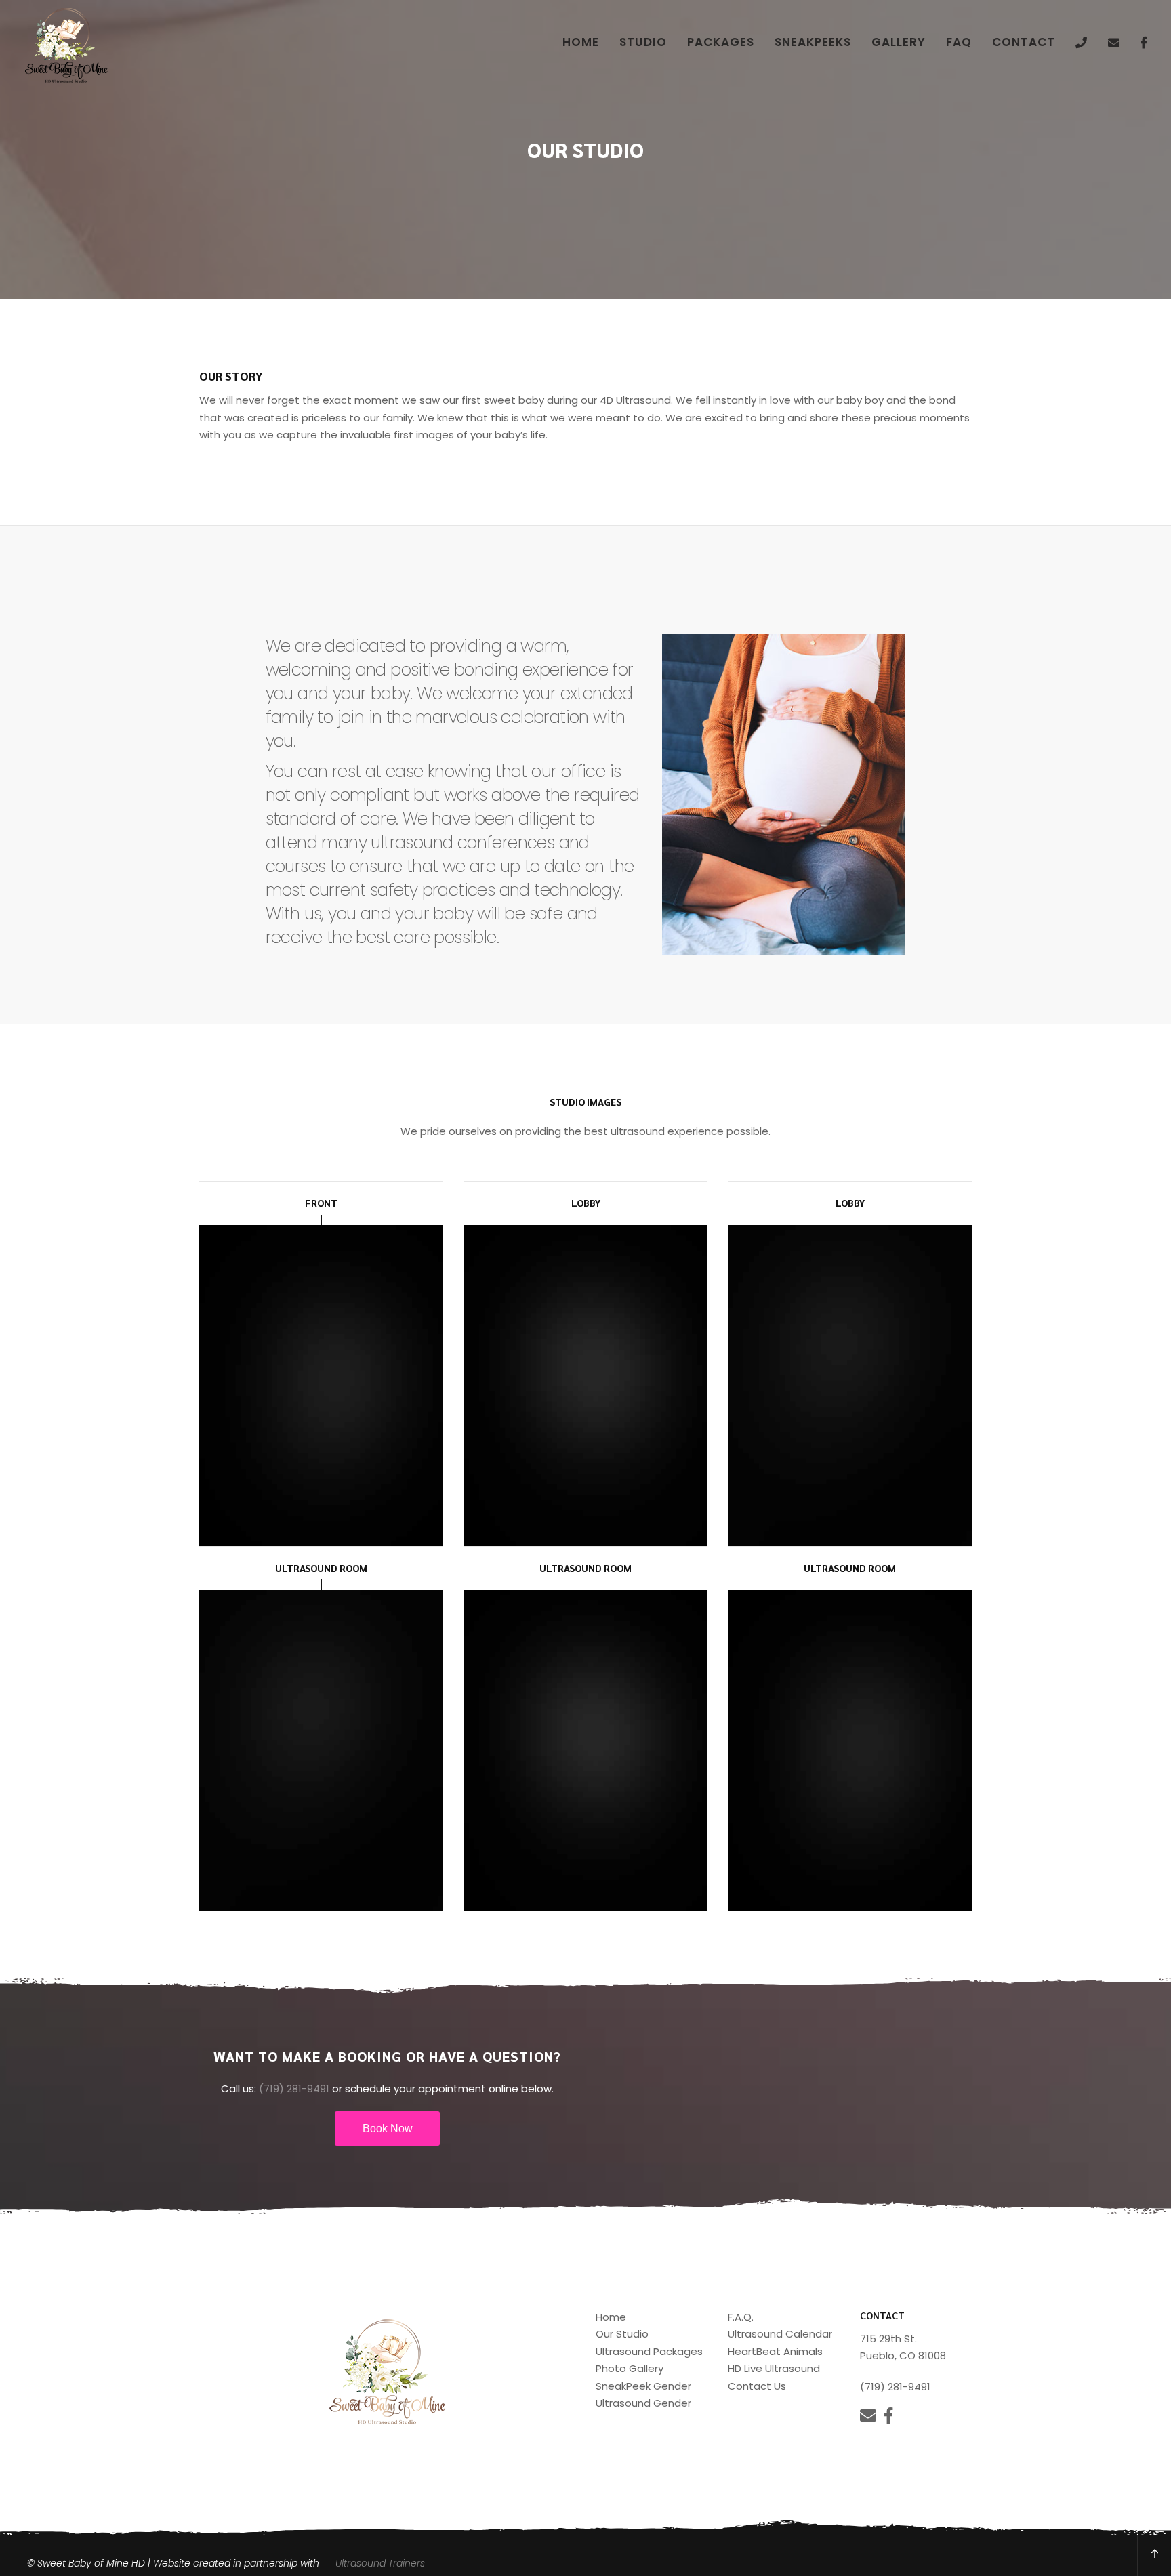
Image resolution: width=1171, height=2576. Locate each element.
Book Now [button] (388, 2128)
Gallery (899, 42)
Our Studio (622, 2334)
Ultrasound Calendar (780, 2334)
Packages (721, 42)
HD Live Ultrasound (774, 2368)
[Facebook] (1144, 42)
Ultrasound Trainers (380, 2563)
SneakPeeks (813, 42)
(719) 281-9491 (294, 2089)
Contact (1024, 42)
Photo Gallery (630, 2368)
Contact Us (757, 2386)
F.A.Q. (741, 2317)
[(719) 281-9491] (1082, 42)
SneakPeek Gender (643, 2386)
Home (581, 42)
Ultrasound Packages (649, 2351)
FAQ (959, 42)
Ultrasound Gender (643, 2403)
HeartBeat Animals (775, 2351)
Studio (643, 42)
